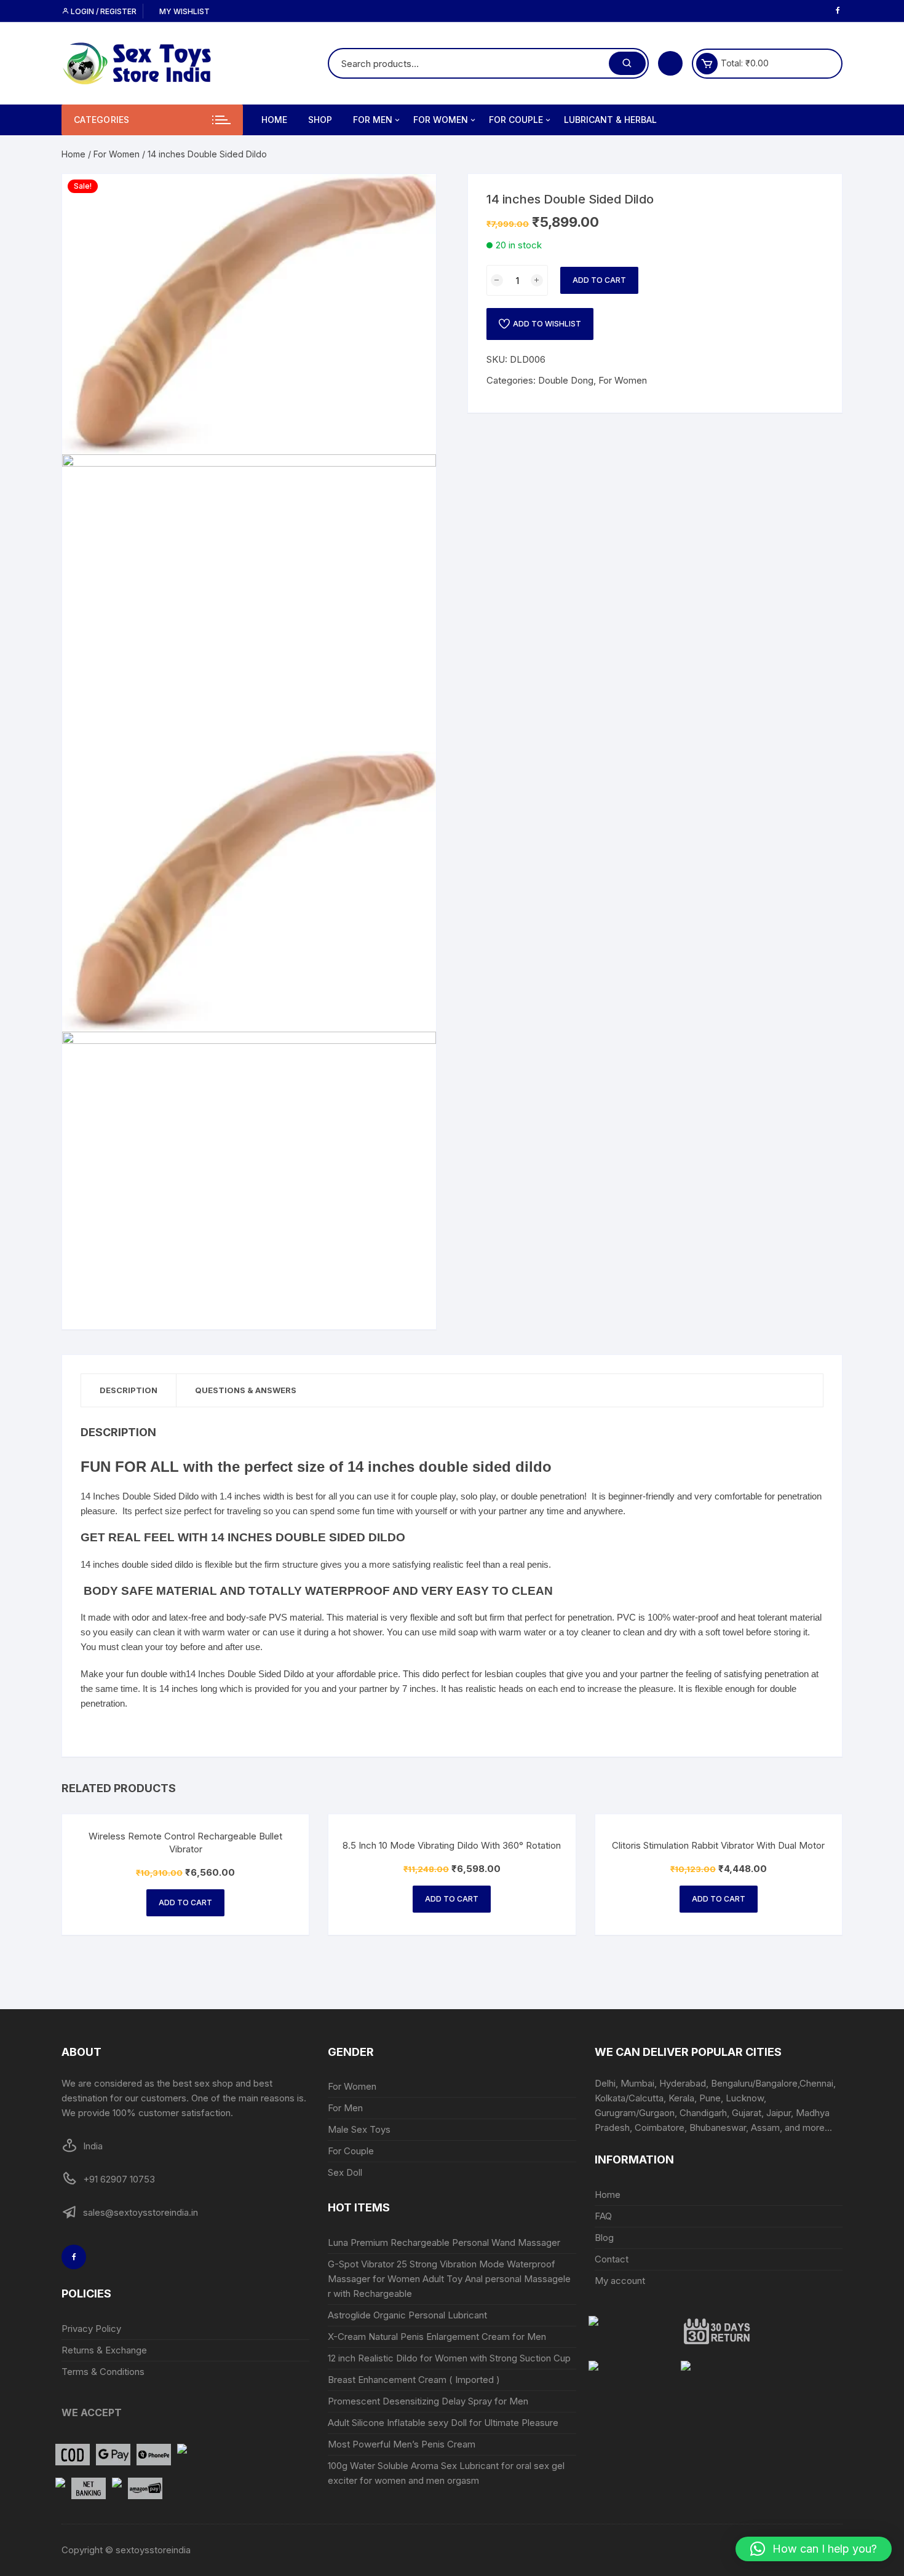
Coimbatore (660, 2128)
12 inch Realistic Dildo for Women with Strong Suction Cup (449, 2358)
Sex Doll (345, 2172)
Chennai (816, 2083)
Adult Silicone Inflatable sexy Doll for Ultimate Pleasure (443, 2423)
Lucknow (745, 2098)
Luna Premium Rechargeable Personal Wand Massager (444, 2242)
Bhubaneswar (718, 2128)
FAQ (603, 2216)
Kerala (681, 2098)
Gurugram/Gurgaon (635, 2113)
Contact (612, 2259)
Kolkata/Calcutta (629, 2098)
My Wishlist (184, 11)
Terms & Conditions (103, 2372)
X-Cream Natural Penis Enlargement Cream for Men (437, 2337)
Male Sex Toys (359, 2129)
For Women (441, 120)
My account (620, 2281)
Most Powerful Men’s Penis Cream (402, 2444)
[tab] (129, 1390)
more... (817, 2128)
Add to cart (599, 280)
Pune (710, 2098)
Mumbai (637, 2083)
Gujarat (747, 2113)
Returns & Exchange (104, 2350)
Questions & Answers (246, 1390)
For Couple (516, 120)
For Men (373, 120)
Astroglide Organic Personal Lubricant (409, 2315)
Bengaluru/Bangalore (754, 2083)
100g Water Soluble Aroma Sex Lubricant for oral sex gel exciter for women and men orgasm (446, 2473)
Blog (604, 2238)
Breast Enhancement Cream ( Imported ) (414, 2380)
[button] (814, 2549)
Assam (765, 2128)
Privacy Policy (91, 2329)
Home (274, 120)
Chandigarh (703, 2113)
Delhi (605, 2083)
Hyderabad (683, 2083)
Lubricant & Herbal (610, 120)
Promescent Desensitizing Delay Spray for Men (428, 2401)
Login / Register (103, 11)
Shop (320, 120)
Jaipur (779, 2113)
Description (129, 1390)
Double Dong (566, 380)
